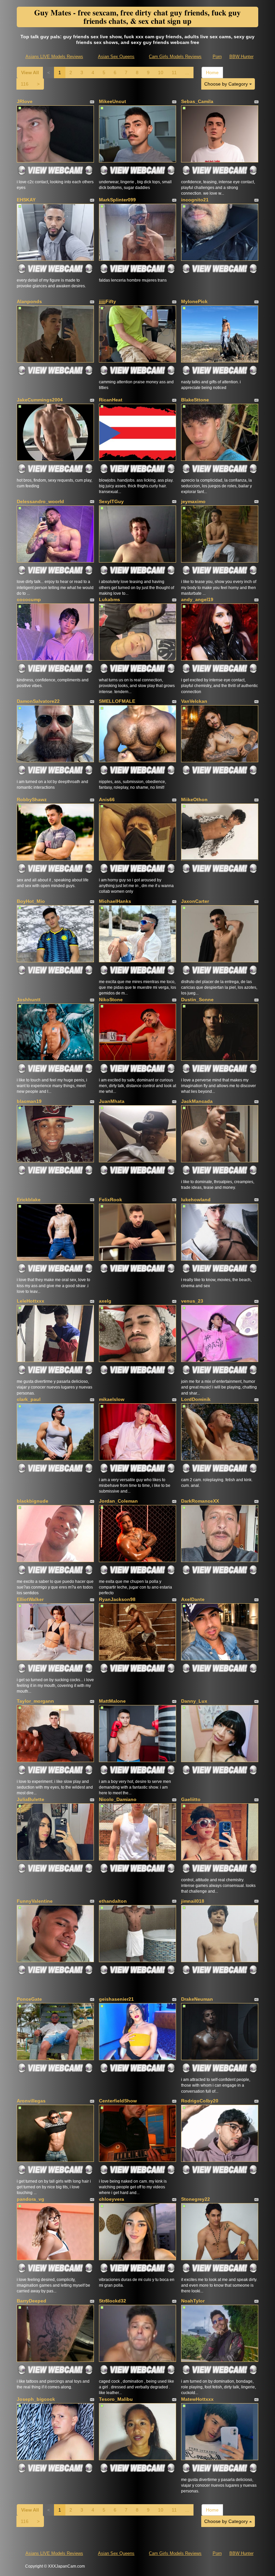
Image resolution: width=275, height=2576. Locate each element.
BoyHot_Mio (31, 901)
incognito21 (195, 200)
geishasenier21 (116, 1999)
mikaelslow (112, 1399)
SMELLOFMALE (117, 701)
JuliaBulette (31, 1799)
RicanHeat (111, 400)
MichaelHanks (115, 901)
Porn (217, 57)
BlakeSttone (195, 400)
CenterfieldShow (118, 2101)
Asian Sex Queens (116, 57)
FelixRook (111, 1200)
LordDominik (196, 1399)
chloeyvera (112, 2199)
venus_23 (192, 1301)
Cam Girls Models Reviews (175, 57)
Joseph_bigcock (36, 2399)
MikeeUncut (113, 101)
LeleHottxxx (31, 1301)
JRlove (25, 101)
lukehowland (196, 1200)
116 (25, 84)
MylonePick (194, 301)
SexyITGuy (111, 501)
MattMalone (112, 1701)
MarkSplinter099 (117, 200)
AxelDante (193, 1599)
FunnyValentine (35, 1901)
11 (174, 72)
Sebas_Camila (197, 101)
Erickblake (29, 1200)
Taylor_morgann (35, 1701)
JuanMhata (112, 1101)
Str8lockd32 (113, 2301)
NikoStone (111, 1000)
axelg (105, 1301)
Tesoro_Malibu (116, 2399)
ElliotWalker (30, 1599)
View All (30, 72)
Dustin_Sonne (197, 1000)
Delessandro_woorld (40, 501)
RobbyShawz (32, 799)
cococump (29, 599)
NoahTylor (193, 2301)
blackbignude (33, 1501)
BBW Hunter (241, 57)
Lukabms (109, 599)
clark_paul (29, 1399)
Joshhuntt (29, 1000)
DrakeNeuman (197, 1999)
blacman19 (29, 1101)
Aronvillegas (31, 2101)
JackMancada (197, 1101)
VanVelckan (194, 701)
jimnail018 (193, 1901)
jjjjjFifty (107, 301)
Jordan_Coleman (118, 1501)
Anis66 (107, 799)
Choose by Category (227, 84)
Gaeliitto (191, 1799)
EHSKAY (26, 200)
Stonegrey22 (196, 2199)
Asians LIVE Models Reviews (54, 57)
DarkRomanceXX (200, 1501)
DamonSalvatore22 (38, 701)
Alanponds (29, 301)
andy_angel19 (197, 599)
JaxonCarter (195, 901)
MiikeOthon (194, 799)
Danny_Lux (194, 1701)
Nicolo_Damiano (118, 1799)
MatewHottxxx (197, 2399)
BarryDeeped (32, 2301)
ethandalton (113, 1901)
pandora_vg (31, 2199)
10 (161, 72)
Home (212, 72)
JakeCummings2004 (40, 400)
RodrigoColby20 (200, 2101)
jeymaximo (193, 501)
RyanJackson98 (117, 1599)
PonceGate (29, 1999)
